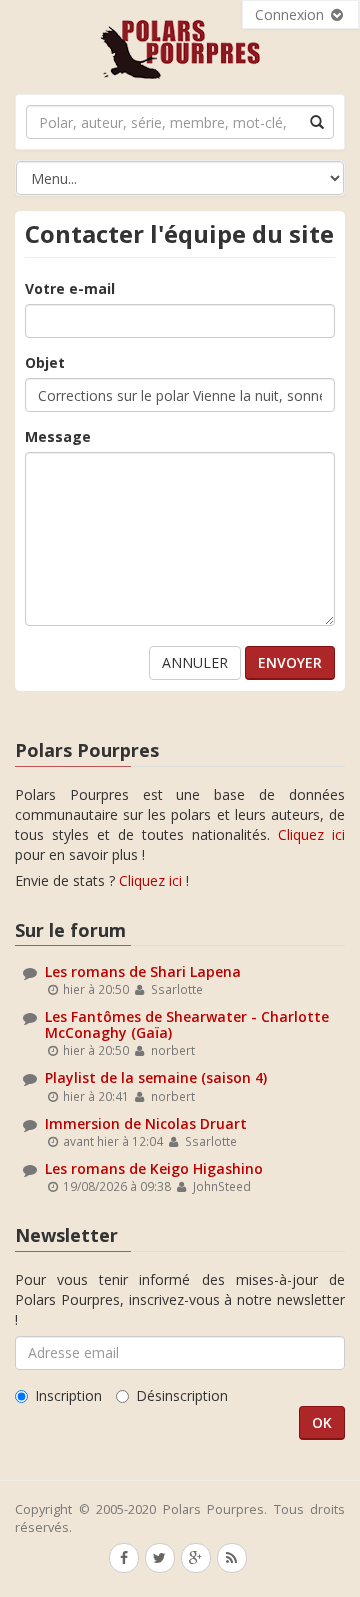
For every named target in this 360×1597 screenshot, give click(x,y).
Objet (45, 362)
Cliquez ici (311, 834)
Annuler (195, 662)
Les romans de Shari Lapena (143, 971)
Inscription (68, 1395)
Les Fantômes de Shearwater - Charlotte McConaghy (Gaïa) (187, 1024)
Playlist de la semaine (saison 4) (156, 1077)
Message (58, 436)
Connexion (291, 14)
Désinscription (182, 1395)
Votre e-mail (70, 288)
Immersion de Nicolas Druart (146, 1123)
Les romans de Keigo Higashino (154, 1168)
